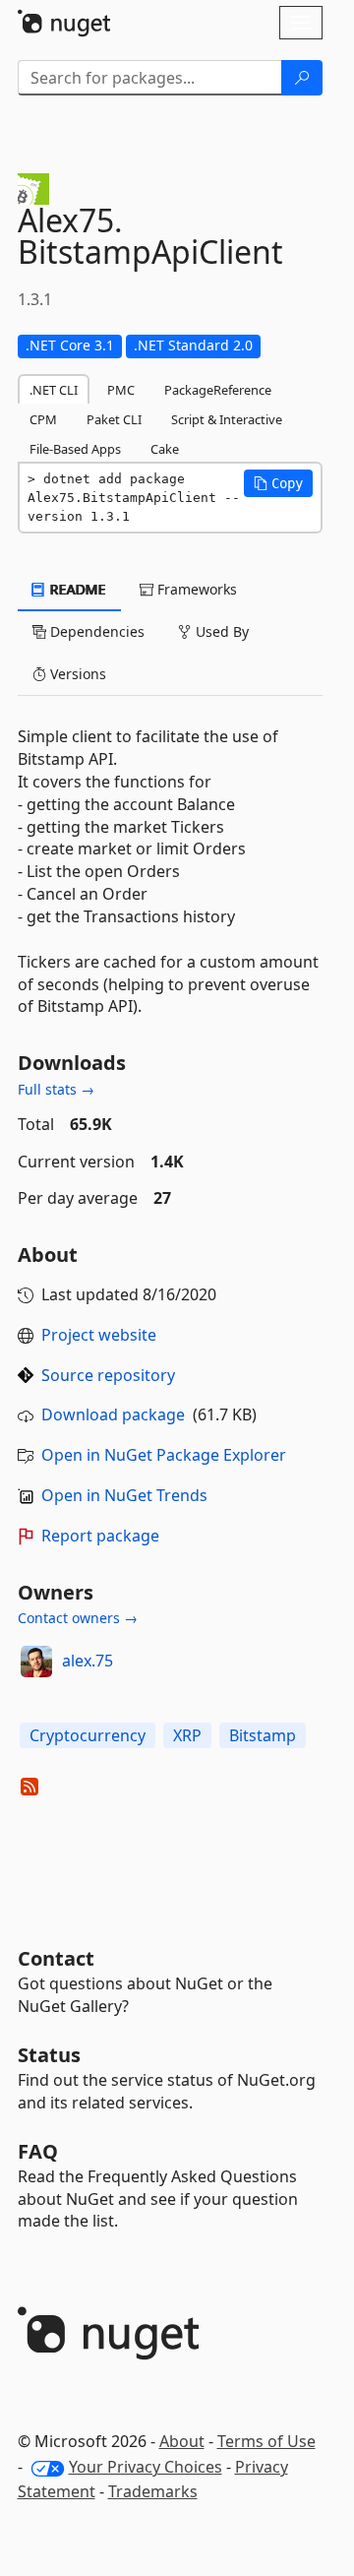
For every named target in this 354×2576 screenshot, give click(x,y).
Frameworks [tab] (195, 589)
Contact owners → (78, 1618)
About (182, 2441)
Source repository (108, 1375)
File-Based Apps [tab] (75, 449)
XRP (187, 1735)
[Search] (302, 78)
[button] (278, 483)
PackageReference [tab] (218, 390)
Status (49, 2055)
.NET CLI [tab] (54, 390)
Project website (99, 1335)
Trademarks (153, 2491)
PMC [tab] (121, 390)
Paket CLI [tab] (114, 419)
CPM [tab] (43, 419)
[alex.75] (36, 1662)
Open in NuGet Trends (124, 1495)
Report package (100, 1536)
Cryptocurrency (88, 1735)
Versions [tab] (76, 674)
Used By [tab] (220, 631)
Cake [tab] (165, 449)
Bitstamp (263, 1735)
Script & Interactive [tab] (227, 419)
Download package (113, 1414)
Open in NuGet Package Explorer (164, 1455)
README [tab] (76, 589)
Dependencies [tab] (95, 631)
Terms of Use (266, 2441)
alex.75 (88, 1661)
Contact (56, 1958)
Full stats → (56, 1089)
